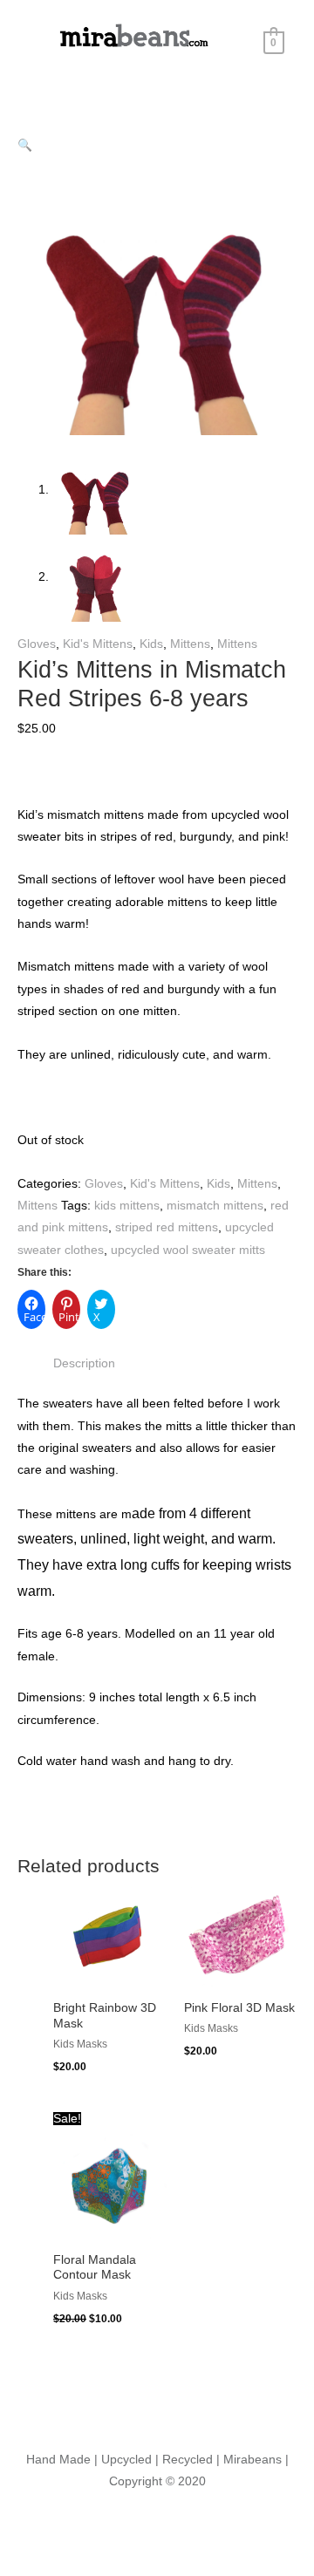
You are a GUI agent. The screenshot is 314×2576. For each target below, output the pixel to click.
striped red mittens (167, 1227)
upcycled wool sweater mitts (188, 1250)
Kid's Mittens (98, 644)
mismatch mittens (215, 1206)
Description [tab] (84, 1363)
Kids (151, 644)
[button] (25, 145)
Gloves (37, 644)
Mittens (190, 644)
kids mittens (127, 1206)
